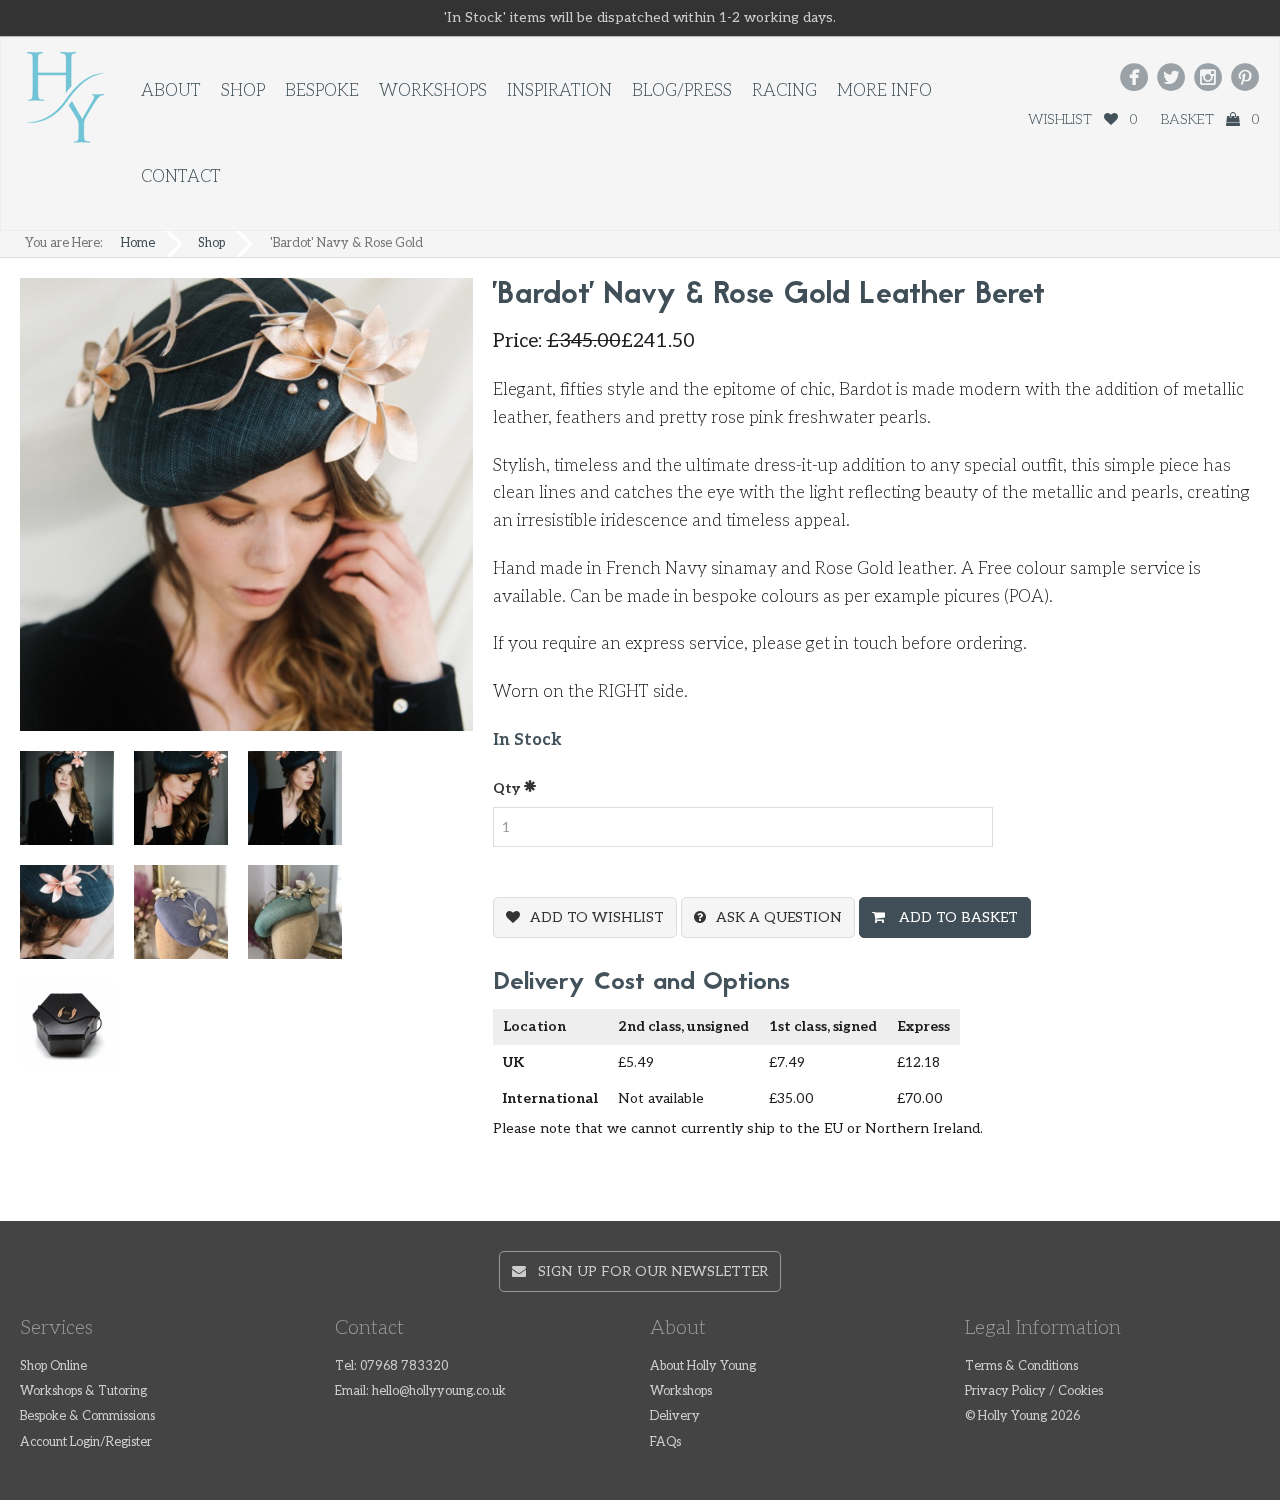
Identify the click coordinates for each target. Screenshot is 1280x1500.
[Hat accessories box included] (77, 1034)
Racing (784, 91)
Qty (508, 788)
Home (138, 243)
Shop (243, 91)
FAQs (665, 1442)
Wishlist (1082, 119)
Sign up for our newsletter (647, 1271)
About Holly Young (703, 1366)
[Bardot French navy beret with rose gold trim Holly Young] (77, 806)
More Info (884, 91)
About (171, 91)
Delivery (675, 1416)
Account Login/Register (86, 1442)
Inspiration (559, 91)
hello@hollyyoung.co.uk (439, 1391)
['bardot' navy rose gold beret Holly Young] (191, 806)
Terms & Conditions (1021, 1366)
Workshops (433, 91)
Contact (181, 177)
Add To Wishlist (597, 917)
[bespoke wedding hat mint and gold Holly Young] (305, 920)
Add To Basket (956, 917)
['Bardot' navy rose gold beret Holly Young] (305, 806)
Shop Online (53, 1366)
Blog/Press (682, 91)
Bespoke (322, 91)
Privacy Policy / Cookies (1034, 1391)
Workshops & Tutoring (83, 1391)
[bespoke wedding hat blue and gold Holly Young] (191, 920)
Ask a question (779, 917)
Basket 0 (1210, 119)
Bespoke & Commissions (87, 1416)
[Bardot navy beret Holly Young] (77, 920)
